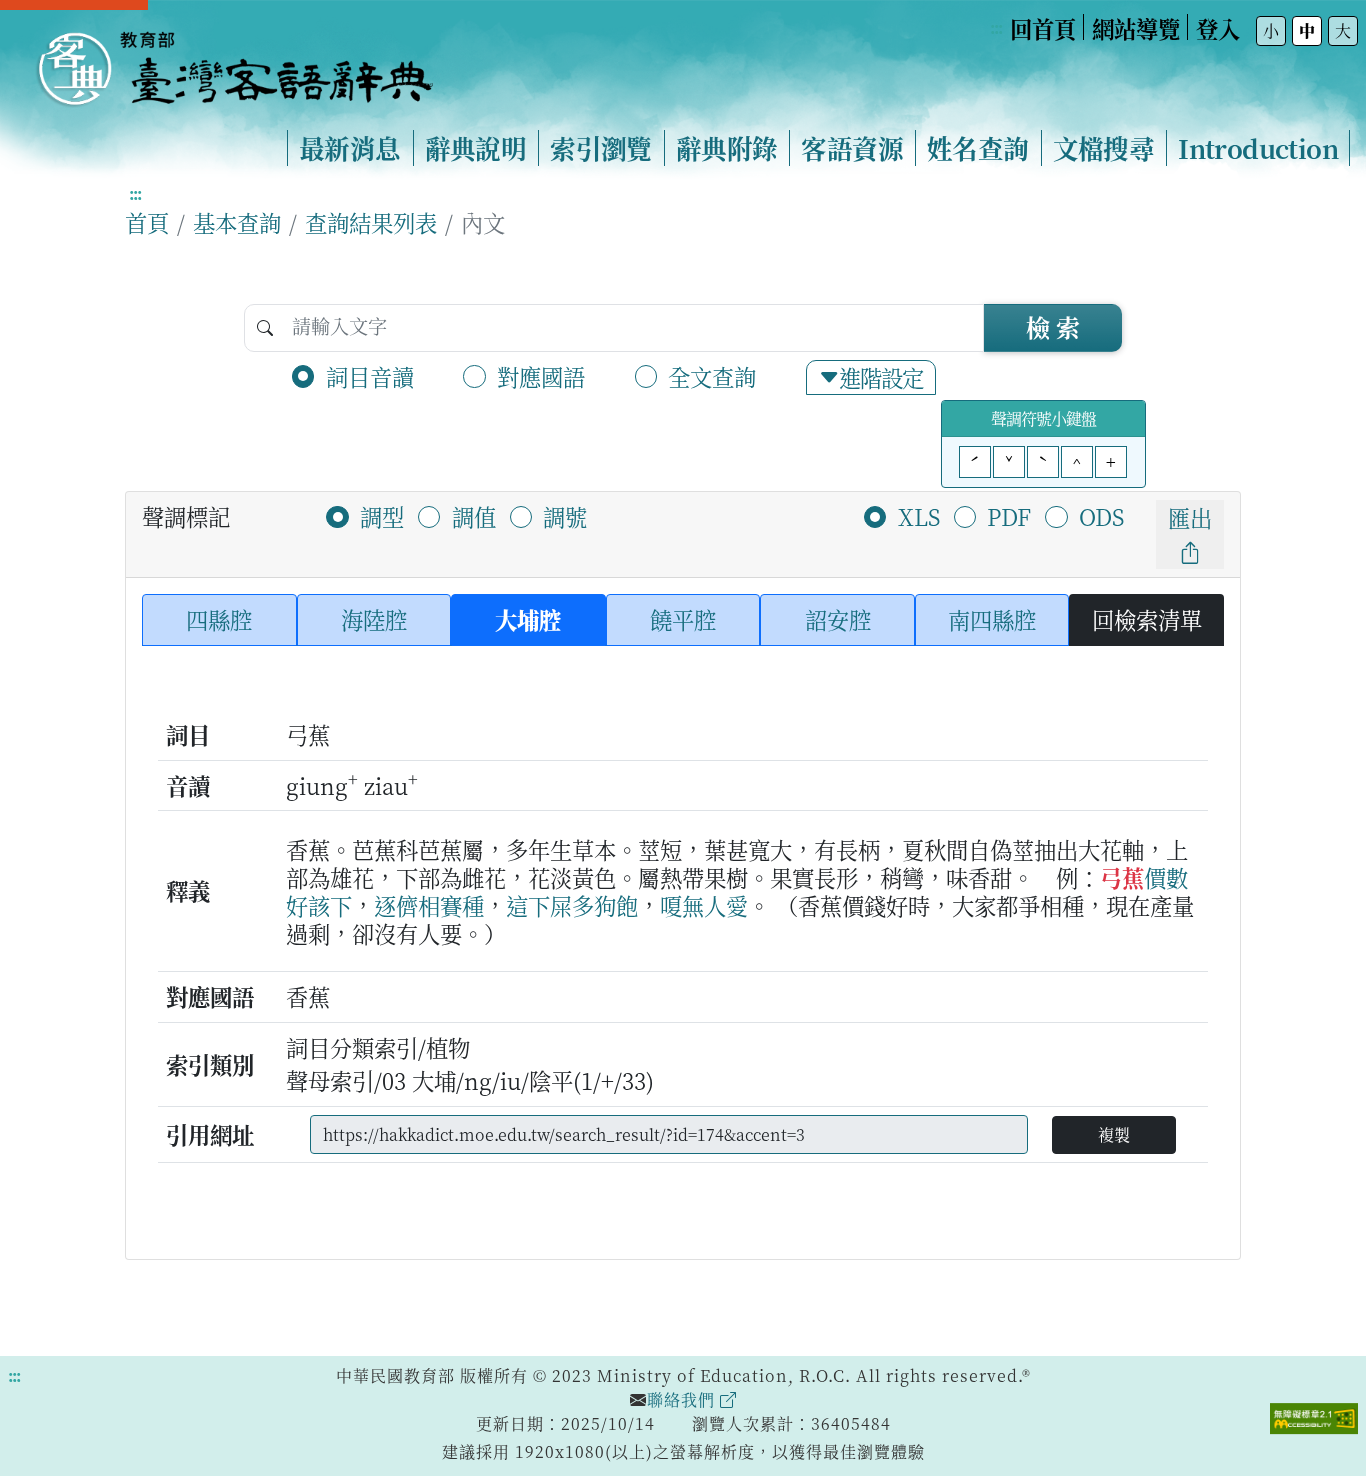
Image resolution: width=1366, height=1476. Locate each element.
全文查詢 (712, 376)
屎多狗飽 (594, 905)
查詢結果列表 (371, 222)
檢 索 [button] (1053, 326)
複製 (1114, 1134)
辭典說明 (476, 148)
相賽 (440, 905)
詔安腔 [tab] (838, 619)
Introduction (1258, 148)
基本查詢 (237, 222)
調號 (565, 516)
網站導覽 (1136, 28)
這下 (528, 905)
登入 (1218, 28)
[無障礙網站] (1314, 1416)
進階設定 (881, 377)
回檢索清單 (1147, 619)
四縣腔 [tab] (219, 619)
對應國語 (541, 376)
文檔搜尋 (1104, 148)
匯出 (1190, 517)
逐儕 (396, 905)
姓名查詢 (978, 148)
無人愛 (715, 905)
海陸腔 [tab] (374, 619)
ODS (1101, 516)
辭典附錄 (727, 148)
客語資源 (852, 148)
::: (996, 27)
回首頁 (1043, 28)
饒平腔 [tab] (683, 619)
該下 (330, 905)
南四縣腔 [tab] (992, 619)
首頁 (147, 222)
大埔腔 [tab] (528, 619)
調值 (474, 516)
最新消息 (350, 148)
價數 (1166, 877)
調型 (382, 516)
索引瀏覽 (601, 148)
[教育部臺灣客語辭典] (234, 61)
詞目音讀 (370, 376)
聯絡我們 (683, 1399)
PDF (1009, 516)
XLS (919, 516)
